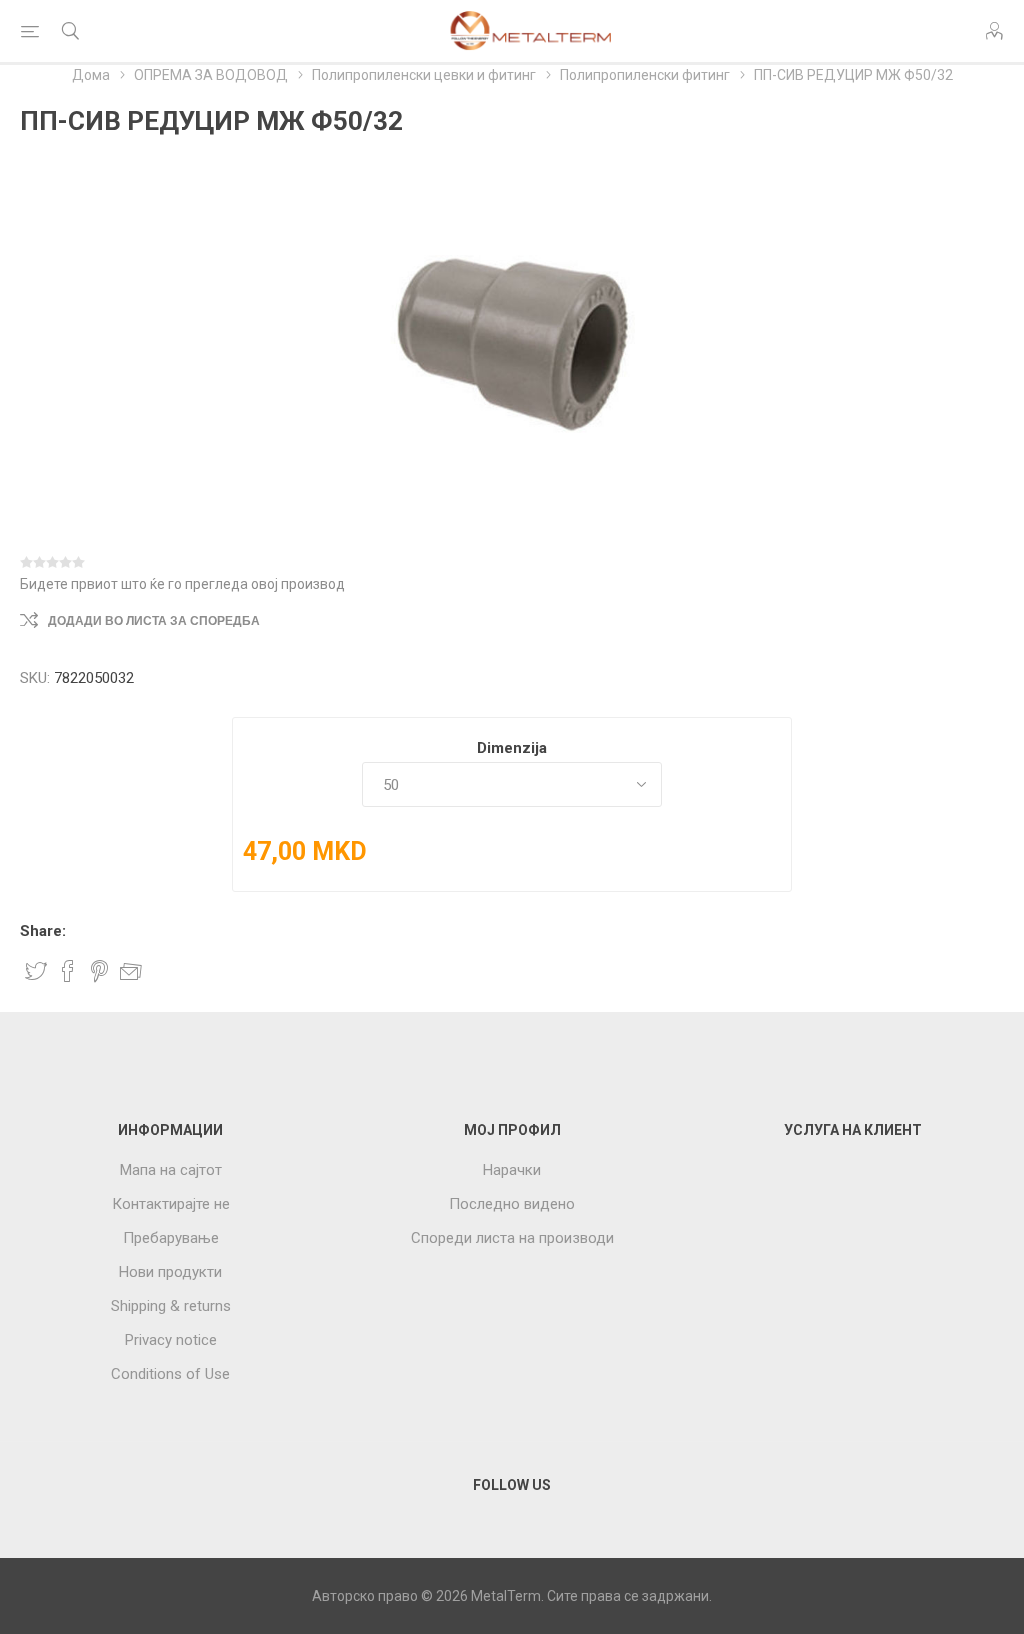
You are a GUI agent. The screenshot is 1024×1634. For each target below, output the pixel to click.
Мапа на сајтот (171, 1170)
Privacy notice (171, 1340)
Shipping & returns (171, 1306)
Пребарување (171, 1238)
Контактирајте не (171, 1204)
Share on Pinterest (99, 971)
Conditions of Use (170, 1374)
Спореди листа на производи (512, 1238)
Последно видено (512, 1204)
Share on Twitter (36, 971)
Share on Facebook (68, 971)
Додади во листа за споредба (154, 621)
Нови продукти (170, 1272)
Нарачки (512, 1170)
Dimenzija (512, 748)
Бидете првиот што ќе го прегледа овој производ (182, 584)
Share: (43, 931)
